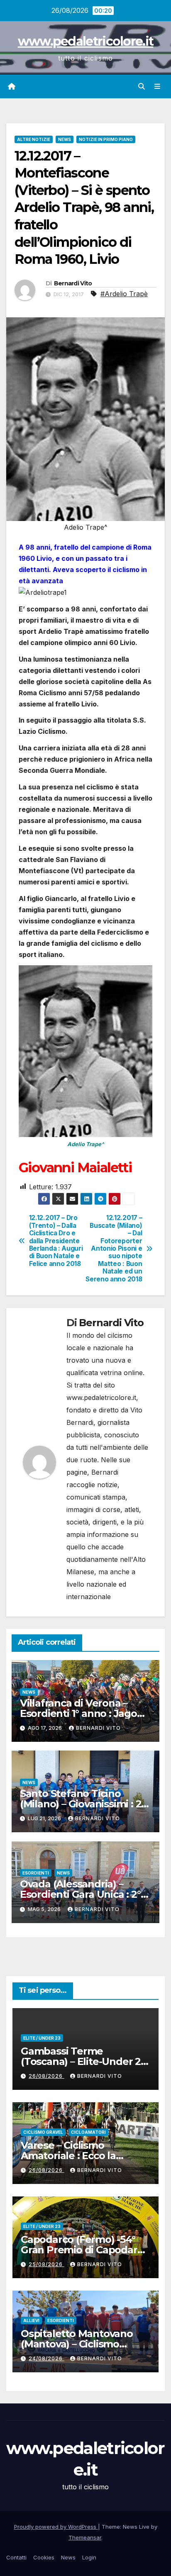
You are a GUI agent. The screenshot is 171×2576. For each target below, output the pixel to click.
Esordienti (36, 1873)
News (65, 139)
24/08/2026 (46, 2358)
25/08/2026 (46, 2264)
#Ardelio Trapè (124, 294)
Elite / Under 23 (42, 2038)
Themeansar (85, 2537)
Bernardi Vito (73, 283)
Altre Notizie (34, 139)
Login (89, 2557)
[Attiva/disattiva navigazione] (158, 86)
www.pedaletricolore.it (86, 41)
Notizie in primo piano (106, 139)
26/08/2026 (46, 2076)
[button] (142, 86)
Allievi (31, 2320)
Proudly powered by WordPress (56, 2527)
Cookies (44, 2557)
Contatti (16, 2557)
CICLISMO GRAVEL (43, 2132)
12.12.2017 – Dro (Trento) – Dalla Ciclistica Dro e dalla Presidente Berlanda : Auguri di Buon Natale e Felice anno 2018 (56, 1241)
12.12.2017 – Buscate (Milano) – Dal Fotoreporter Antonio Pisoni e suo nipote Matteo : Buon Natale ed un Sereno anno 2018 (114, 1248)
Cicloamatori (88, 2132)
